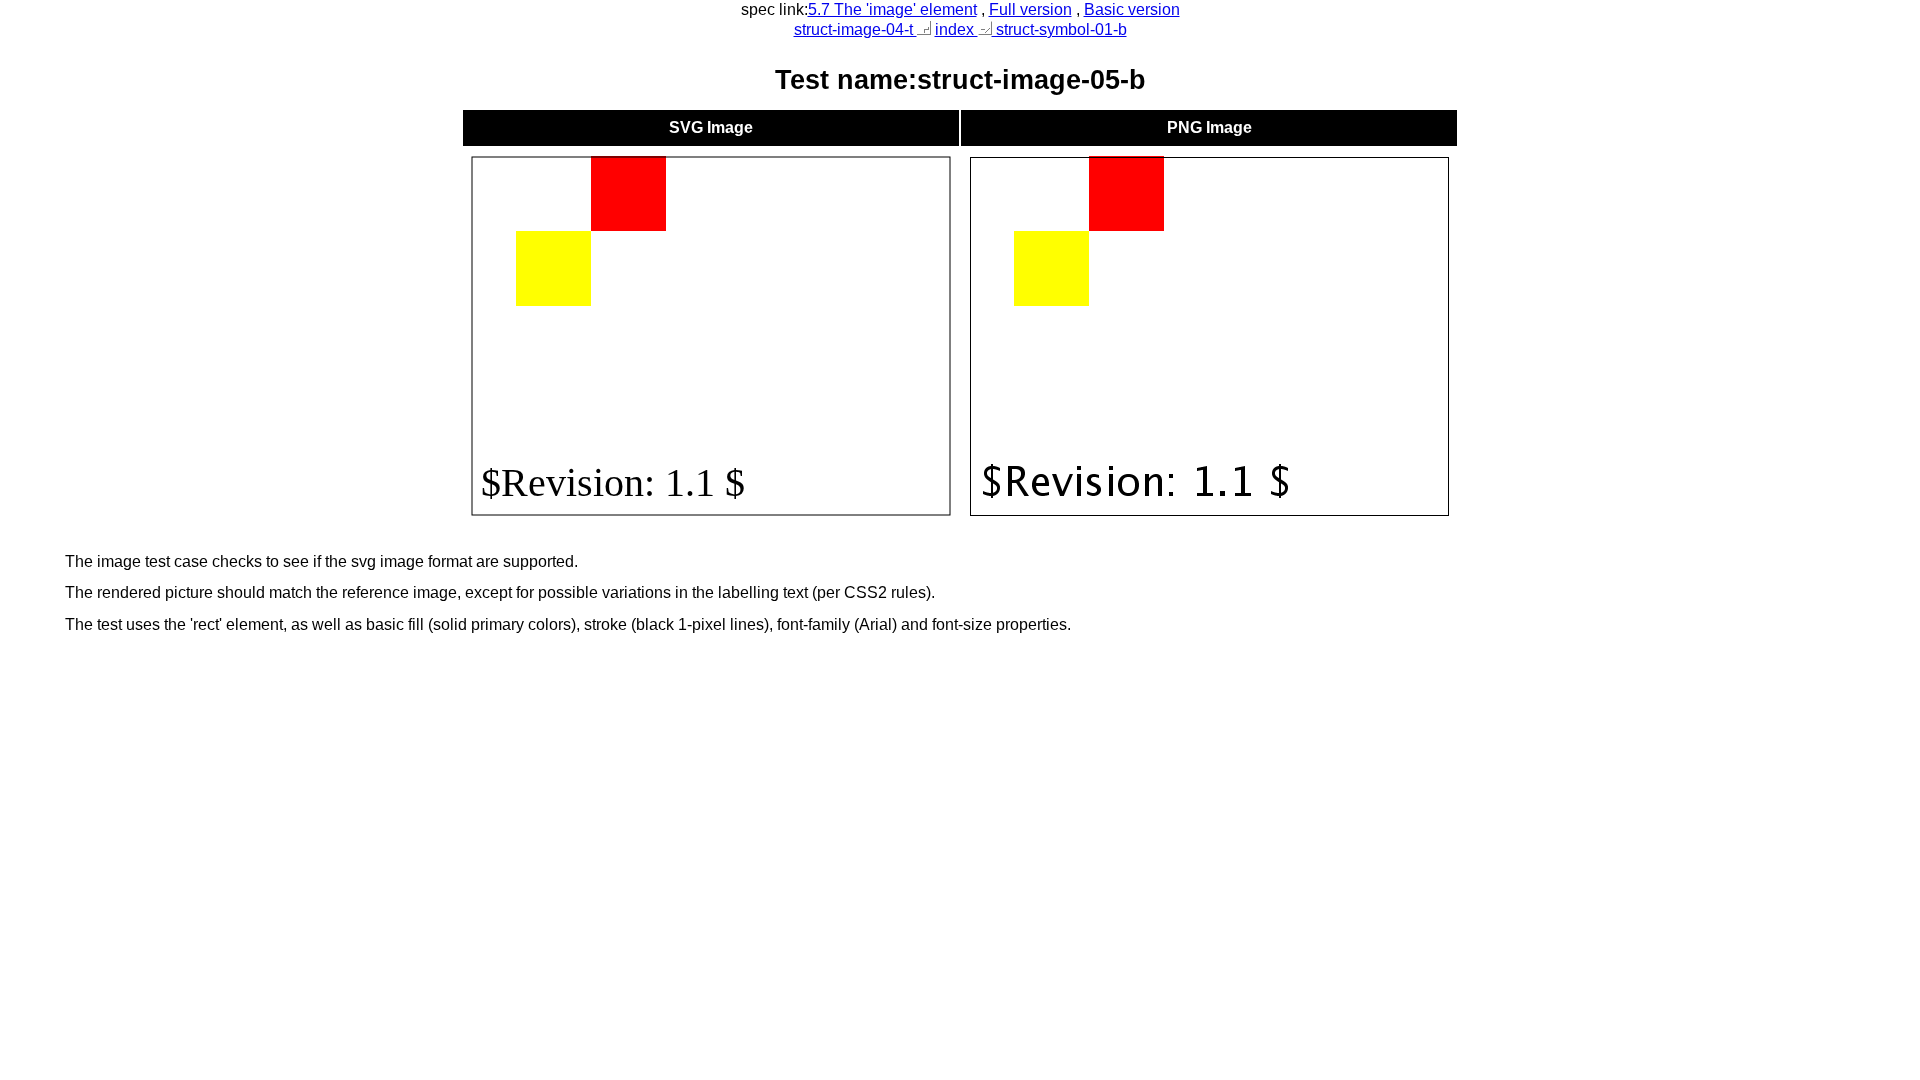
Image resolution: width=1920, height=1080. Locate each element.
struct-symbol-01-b (1059, 29)
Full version (1030, 9)
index (956, 29)
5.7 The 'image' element (892, 9)
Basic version (1132, 9)
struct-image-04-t (855, 29)
